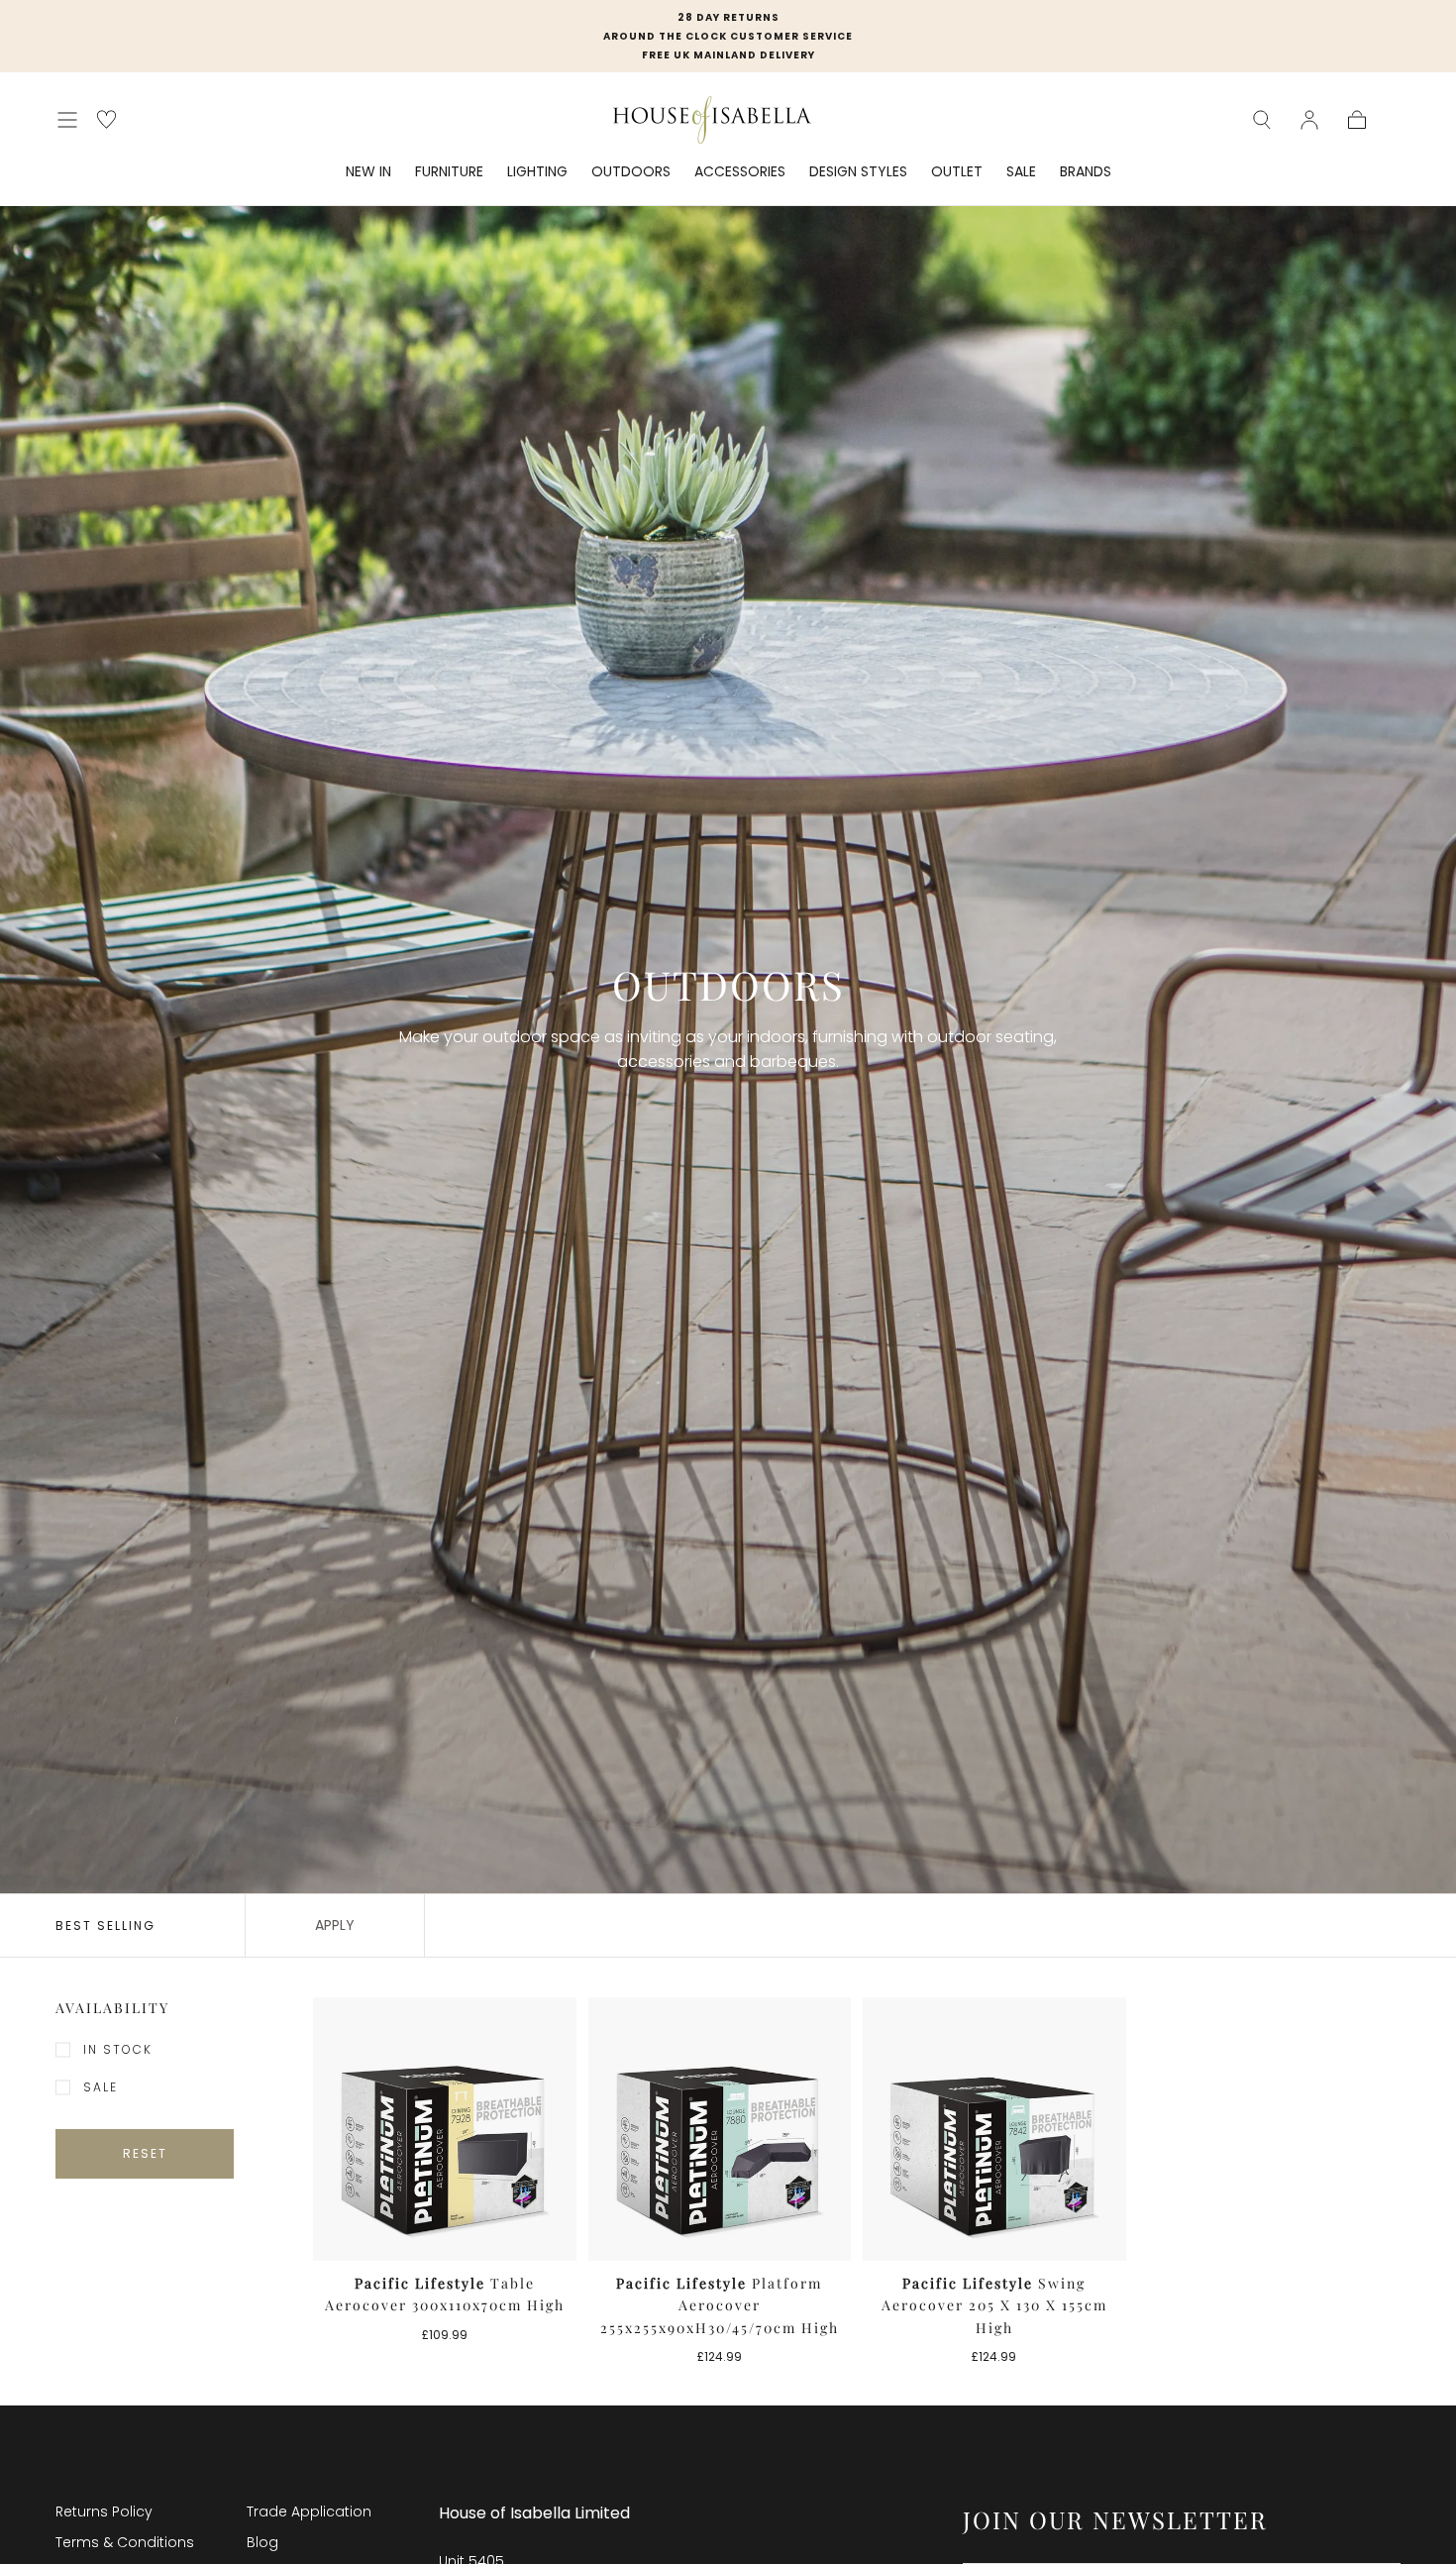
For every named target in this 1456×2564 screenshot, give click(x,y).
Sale (101, 2087)
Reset (145, 2153)
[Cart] (1357, 120)
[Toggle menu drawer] (67, 120)
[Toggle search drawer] (1262, 120)
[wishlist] (106, 119)
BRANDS (1086, 172)
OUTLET (957, 172)
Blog (262, 2542)
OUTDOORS (631, 172)
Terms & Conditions (125, 2542)
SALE (1021, 172)
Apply (335, 1925)
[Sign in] (1309, 120)
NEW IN (368, 172)
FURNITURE (449, 172)
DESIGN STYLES (858, 172)
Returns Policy (104, 2511)
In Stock (118, 2049)
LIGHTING (537, 172)
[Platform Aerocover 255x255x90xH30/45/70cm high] (720, 2129)
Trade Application (309, 2511)
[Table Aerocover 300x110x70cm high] (445, 2129)
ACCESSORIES (740, 172)
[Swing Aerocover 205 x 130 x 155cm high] (994, 2129)
